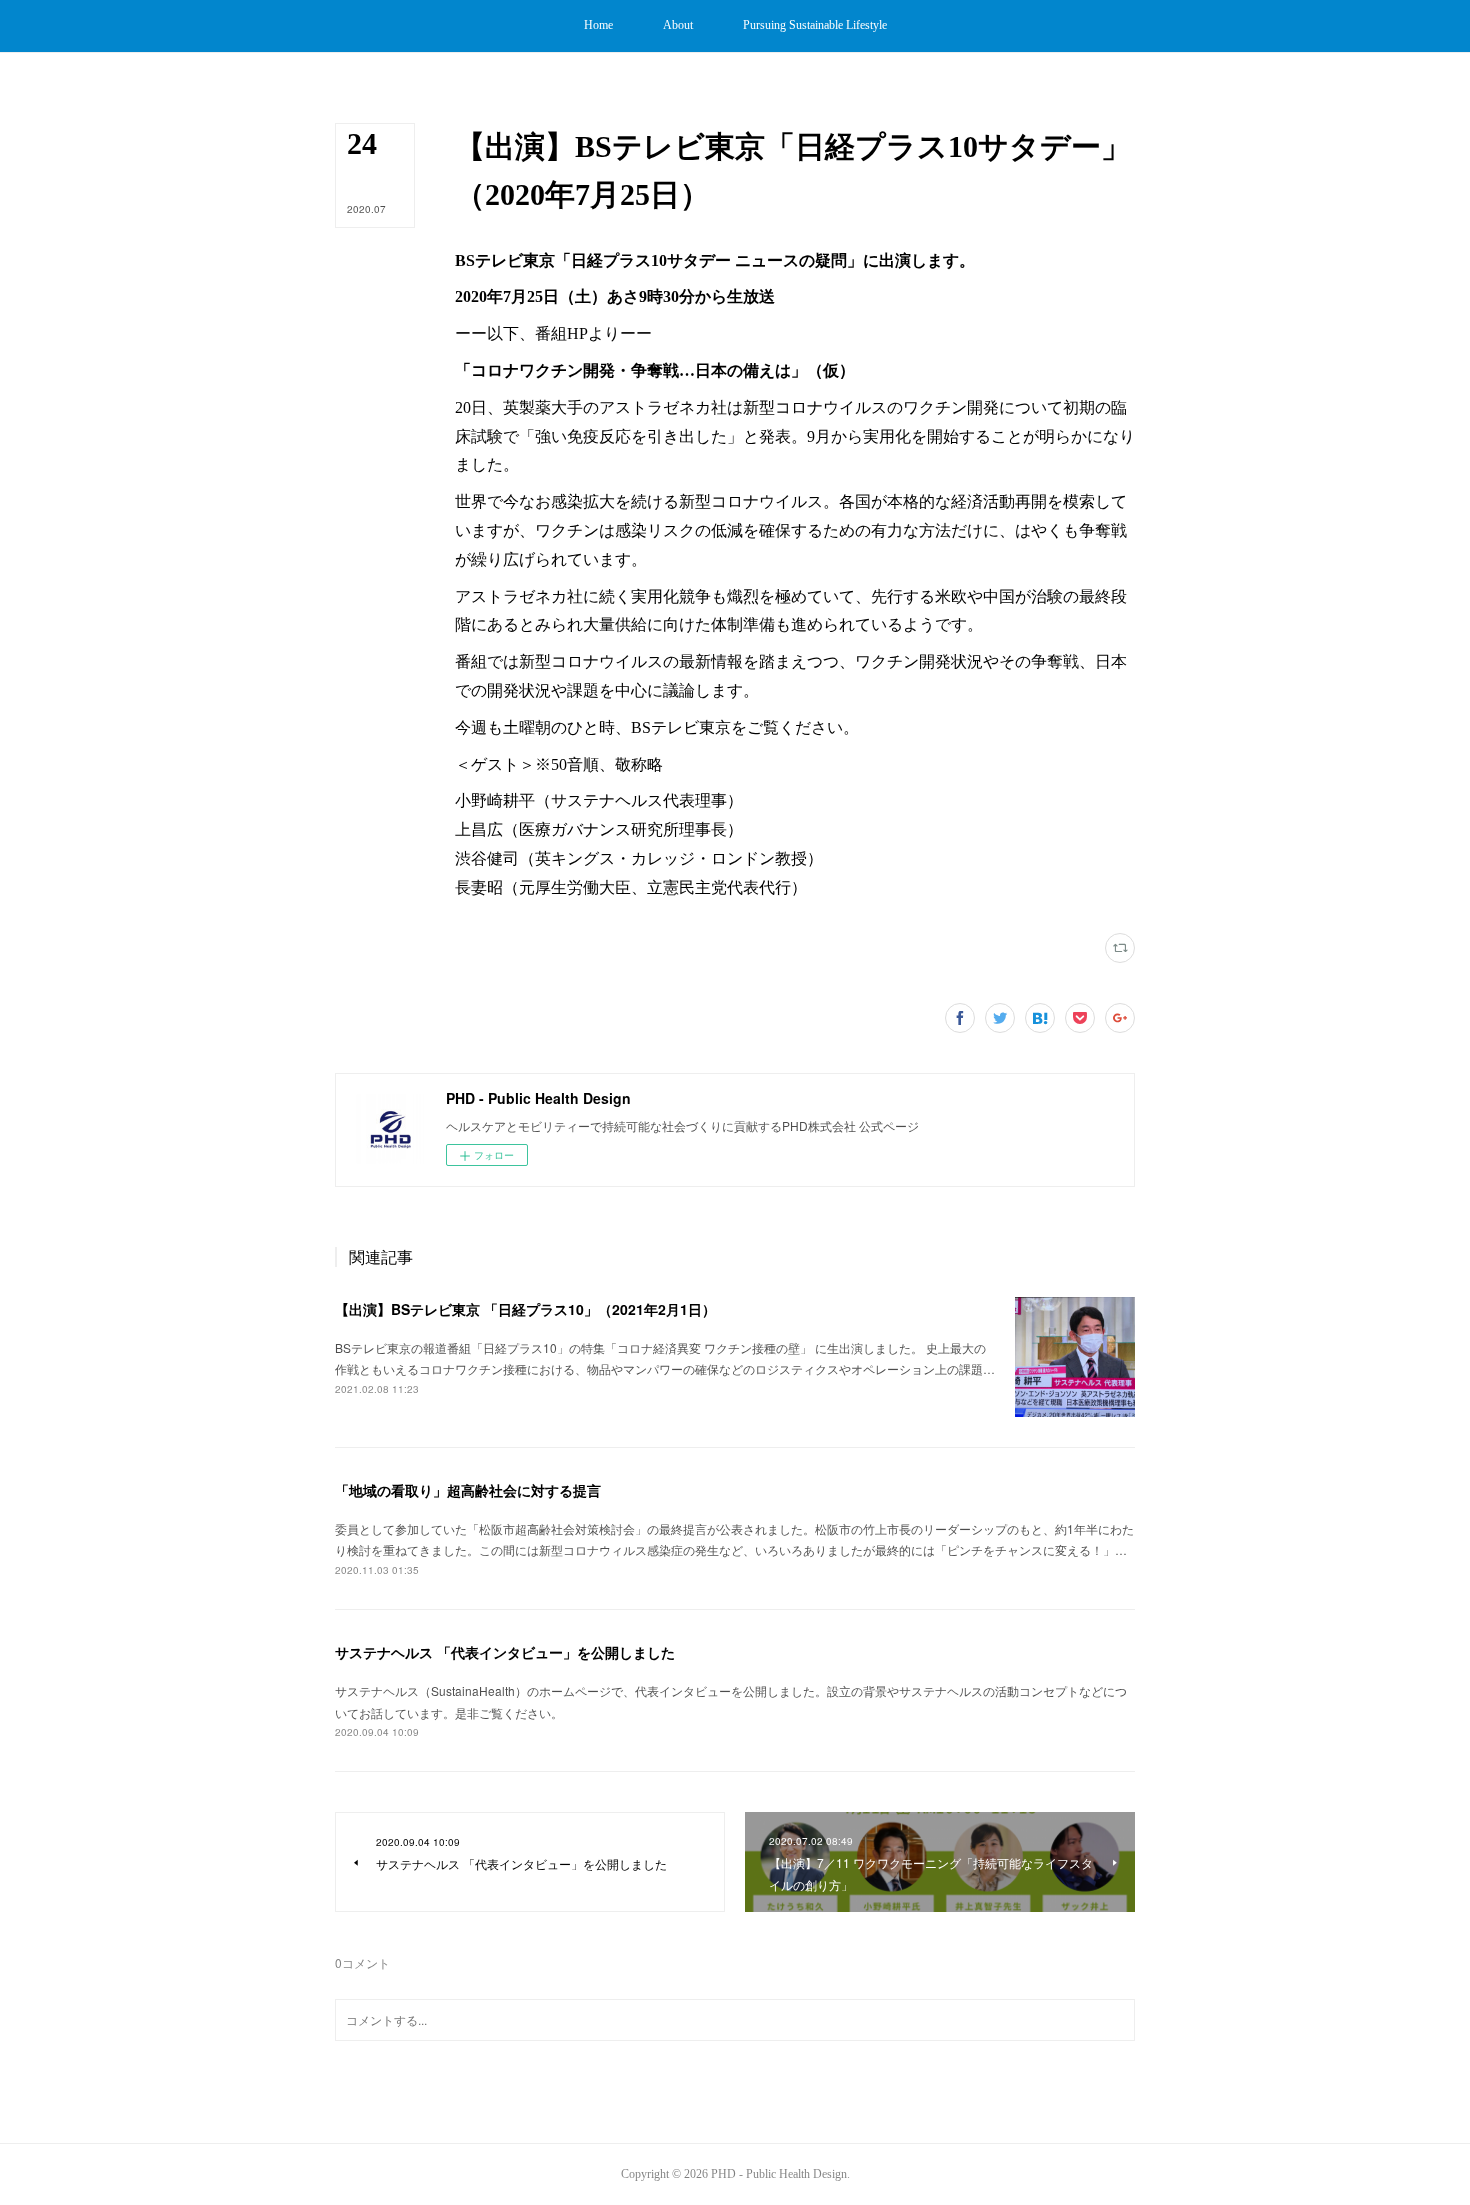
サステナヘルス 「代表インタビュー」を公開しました (505, 1652)
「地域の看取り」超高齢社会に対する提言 (468, 1490)
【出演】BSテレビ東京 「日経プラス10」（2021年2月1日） (525, 1309)
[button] (598, 26)
